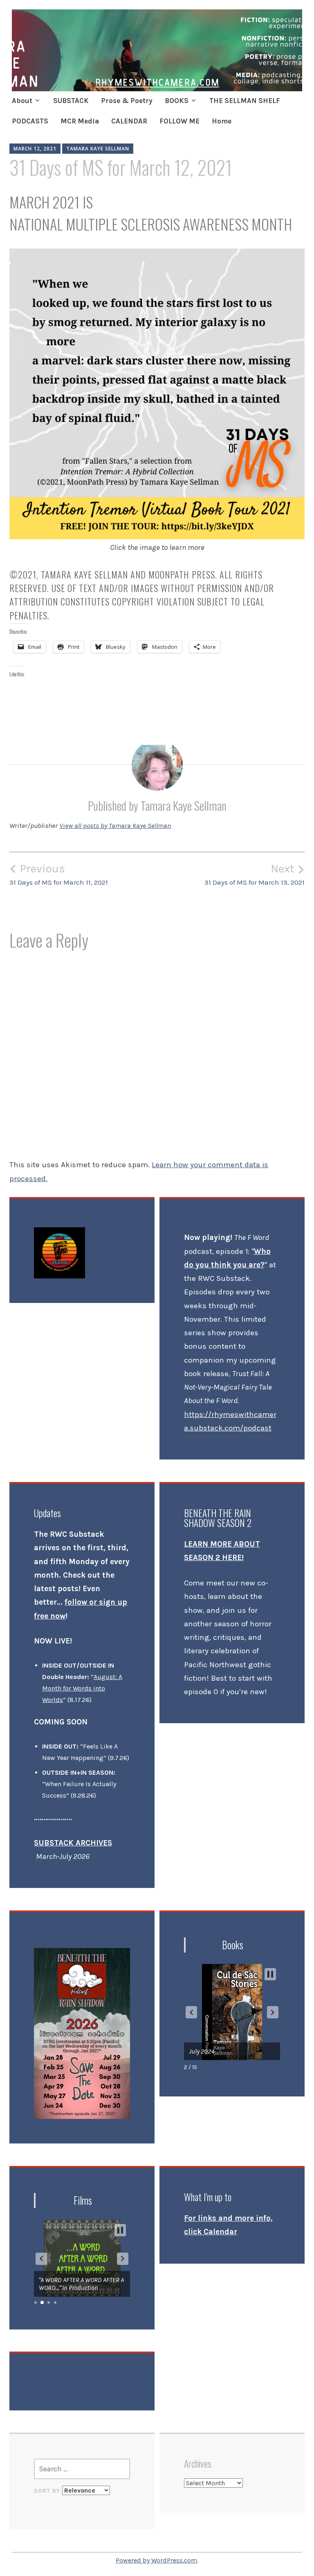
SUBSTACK (71, 101)
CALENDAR (129, 121)
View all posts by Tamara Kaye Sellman (115, 825)
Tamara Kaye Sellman (98, 149)
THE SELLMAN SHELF (245, 101)
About (22, 101)
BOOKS (177, 101)
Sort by (48, 2491)
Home (222, 121)
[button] (191, 2012)
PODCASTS (30, 121)
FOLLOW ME (179, 121)
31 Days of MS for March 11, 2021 (59, 874)
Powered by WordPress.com (156, 2560)
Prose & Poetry (127, 101)
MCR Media (80, 121)
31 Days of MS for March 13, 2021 (255, 874)
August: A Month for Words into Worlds (82, 1688)
